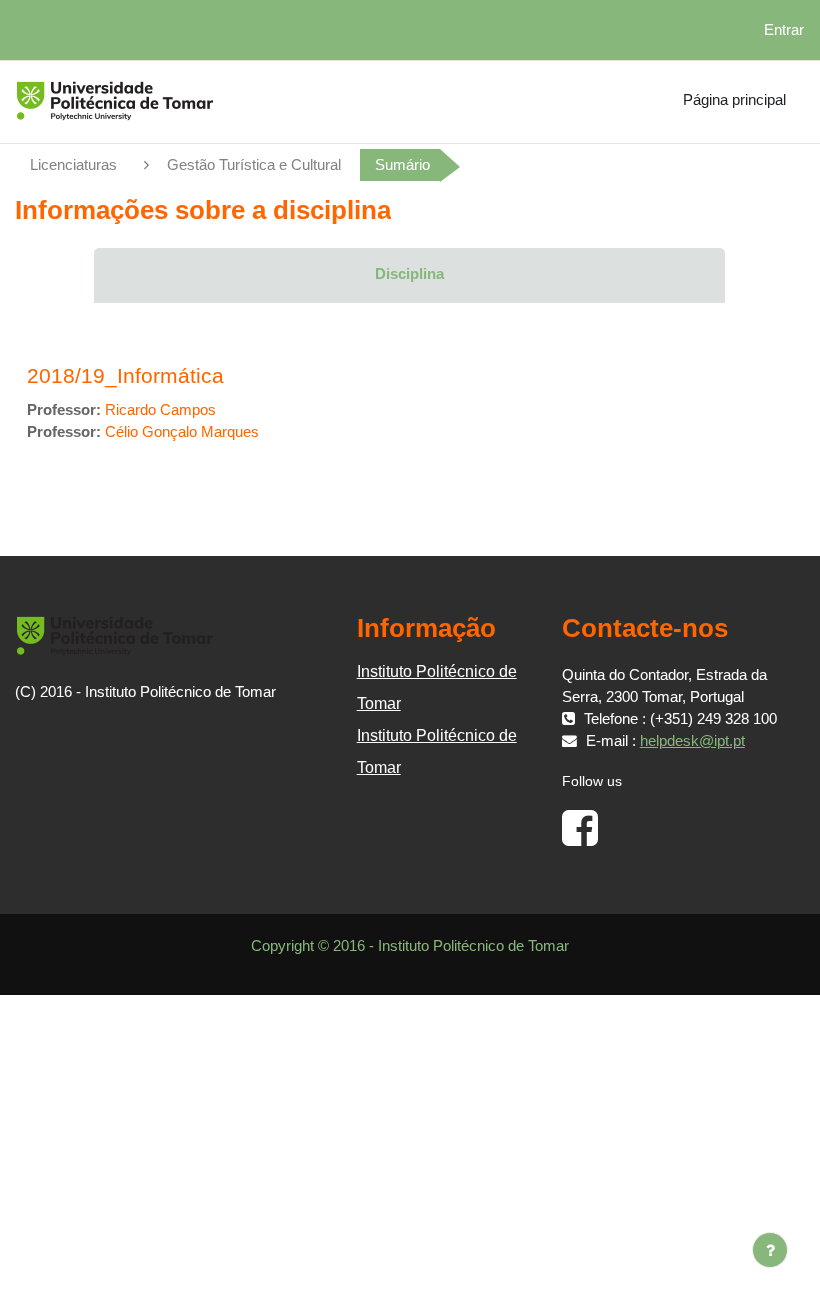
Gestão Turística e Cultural (254, 165)
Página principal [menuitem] (734, 100)
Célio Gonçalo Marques (182, 432)
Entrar (784, 30)
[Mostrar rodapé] (770, 1250)
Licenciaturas (73, 165)
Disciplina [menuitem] (409, 274)
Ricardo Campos (160, 410)
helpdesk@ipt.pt (692, 741)
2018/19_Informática (125, 375)
